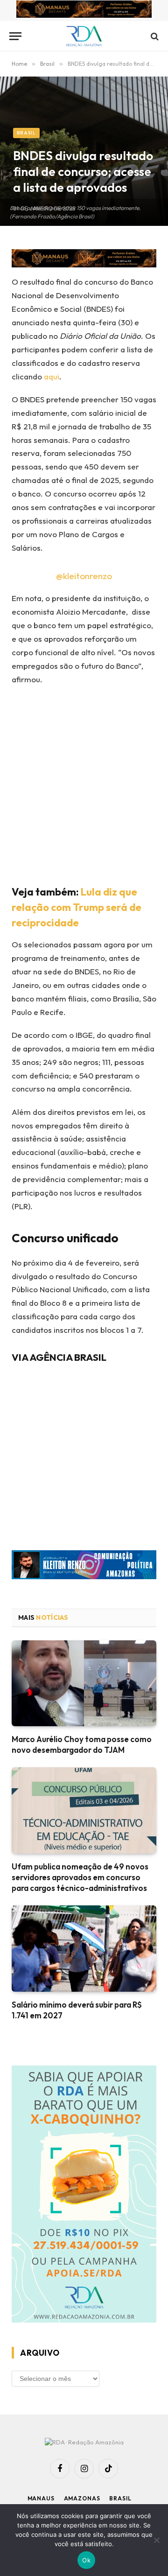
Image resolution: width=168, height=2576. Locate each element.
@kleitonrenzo (84, 576)
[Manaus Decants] (84, 10)
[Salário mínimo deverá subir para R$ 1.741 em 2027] (84, 1949)
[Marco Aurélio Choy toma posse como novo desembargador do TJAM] (84, 1683)
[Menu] (15, 36)
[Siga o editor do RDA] (84, 1567)
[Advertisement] (84, 783)
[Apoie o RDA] (84, 2196)
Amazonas (82, 2498)
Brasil (26, 133)
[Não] (156, 2540)
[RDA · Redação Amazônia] (84, 36)
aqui (51, 376)
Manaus (41, 2498)
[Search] (154, 36)
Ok (86, 2560)
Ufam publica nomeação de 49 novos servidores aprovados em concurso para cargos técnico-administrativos (80, 1877)
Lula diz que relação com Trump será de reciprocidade (77, 907)
